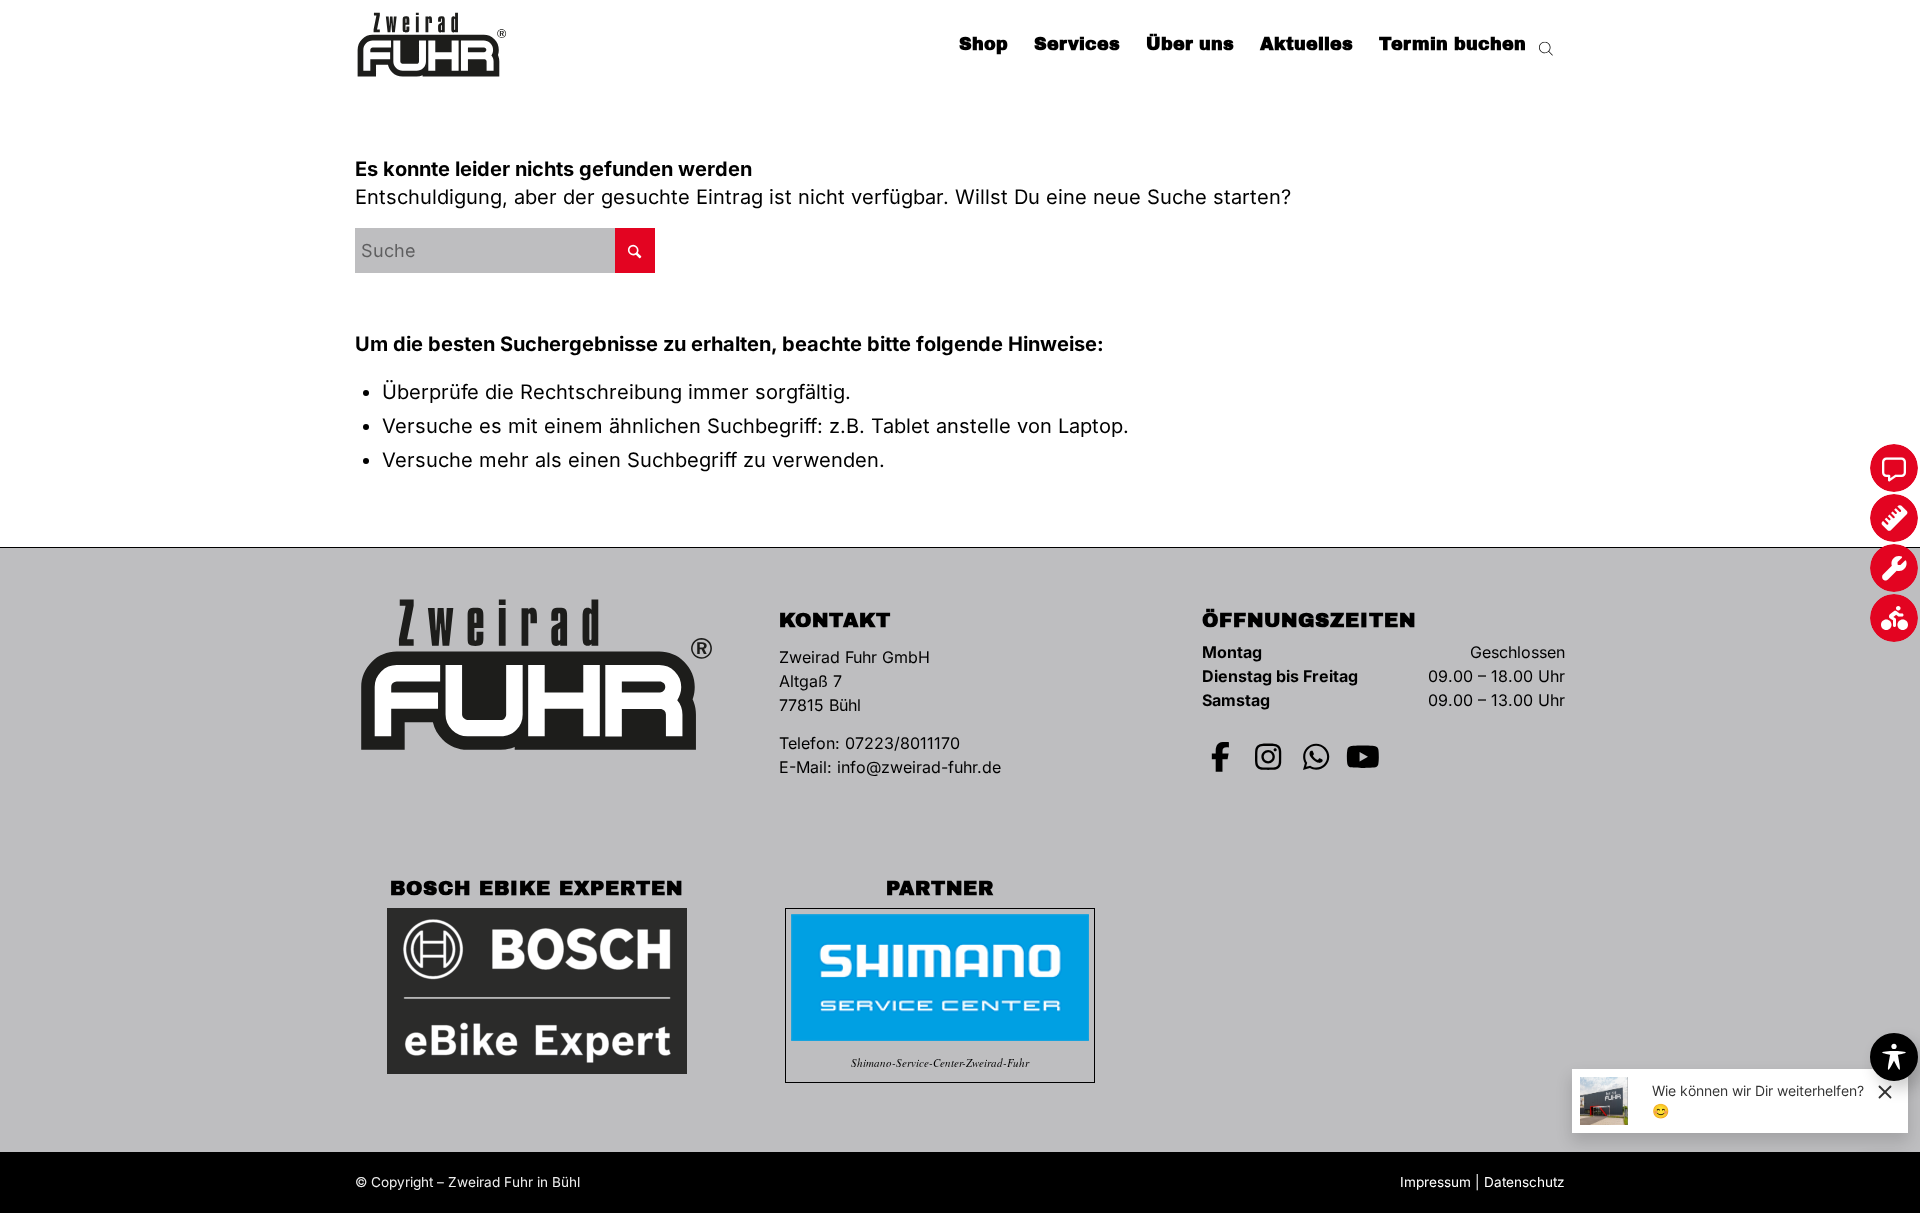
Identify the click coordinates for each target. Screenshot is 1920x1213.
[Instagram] (1269, 757)
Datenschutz (1524, 1182)
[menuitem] (983, 45)
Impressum (1435, 1182)
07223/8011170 (902, 743)
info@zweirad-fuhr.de (919, 767)
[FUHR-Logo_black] (432, 45)
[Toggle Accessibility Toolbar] (1894, 1057)
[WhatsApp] (1316, 757)
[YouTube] (1364, 757)
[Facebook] (1221, 757)
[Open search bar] (1546, 45)
